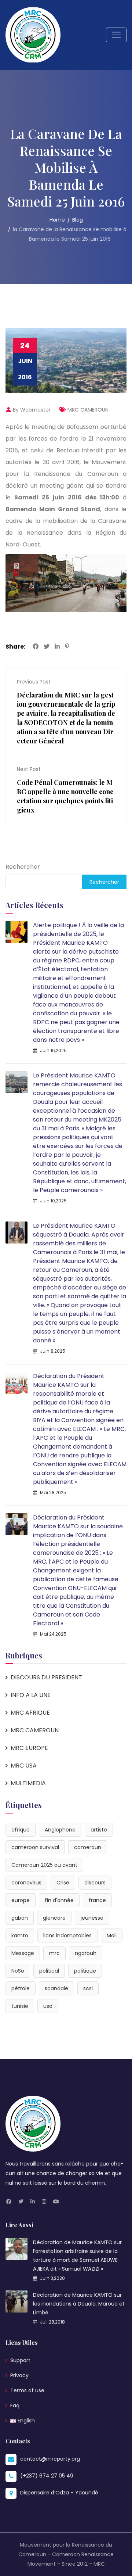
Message (23, 1953)
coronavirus (26, 1883)
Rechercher (23, 867)
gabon (20, 1918)
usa (48, 2006)
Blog (78, 220)
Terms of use (27, 2390)
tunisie (20, 2006)
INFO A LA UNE (31, 1695)
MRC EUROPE (29, 1748)
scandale (56, 1988)
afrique (21, 1830)
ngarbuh (86, 1953)
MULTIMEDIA (28, 1783)
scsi (88, 1988)
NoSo (18, 1971)
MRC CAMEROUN (88, 410)
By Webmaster (31, 410)
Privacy (19, 2375)
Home (57, 220)
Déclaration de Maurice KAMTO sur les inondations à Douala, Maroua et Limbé (79, 2304)
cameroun (88, 1847)
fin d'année (59, 1900)
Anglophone (60, 1830)
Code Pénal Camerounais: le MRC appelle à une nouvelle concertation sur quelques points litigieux (65, 796)
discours (95, 1883)
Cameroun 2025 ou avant (44, 1865)
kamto (20, 1935)
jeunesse (92, 1918)
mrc (54, 1953)
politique (85, 1971)
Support (20, 2360)
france (97, 1900)
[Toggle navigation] (116, 35)
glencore (54, 1918)
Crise (63, 1883)
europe (21, 1900)
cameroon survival (35, 1847)
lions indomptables (67, 1935)
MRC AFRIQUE (30, 1713)
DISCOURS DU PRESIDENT (46, 1677)
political (49, 1971)
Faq (15, 2405)
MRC (99, 2564)
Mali (112, 1935)
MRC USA (24, 1766)
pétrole (21, 1988)
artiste (99, 1830)
